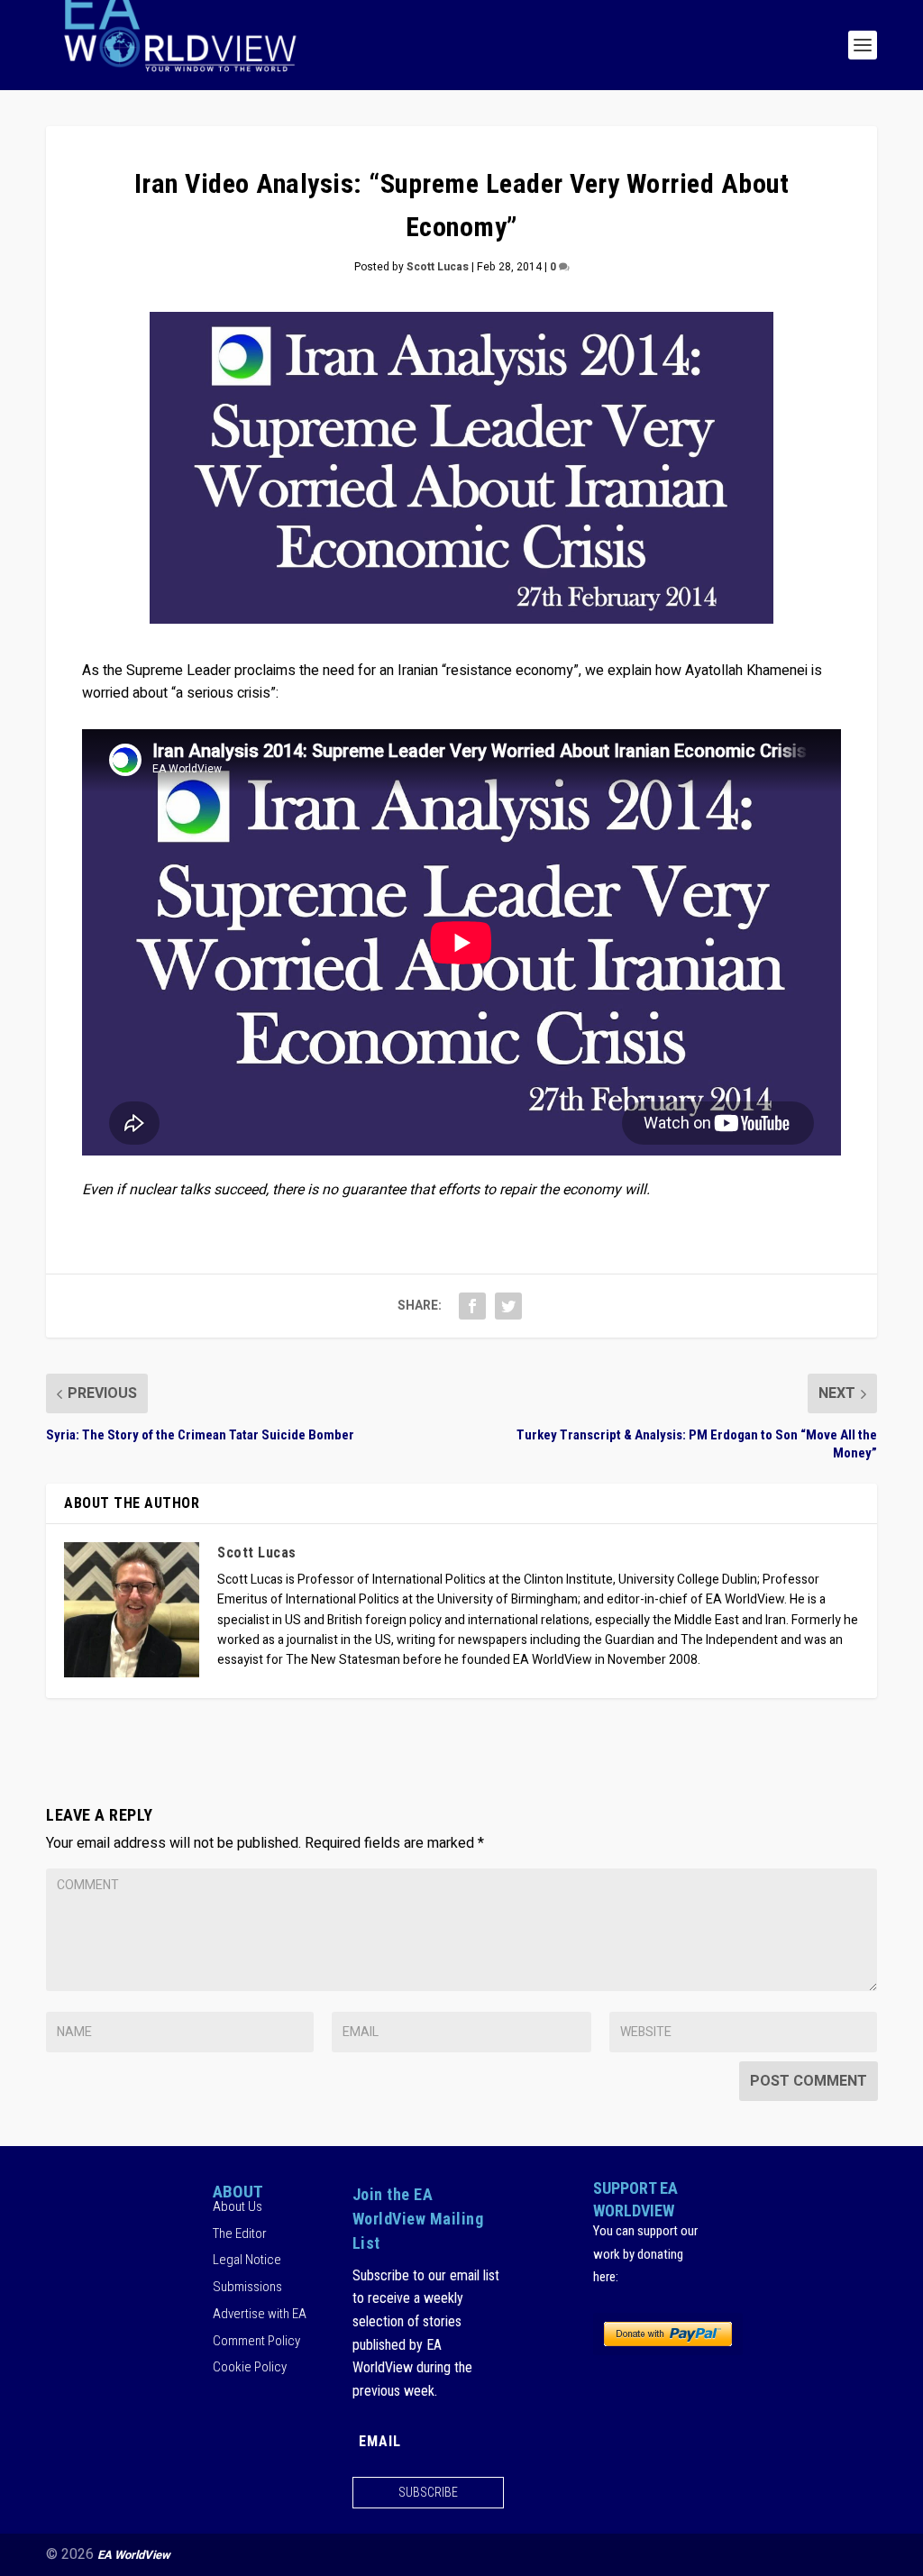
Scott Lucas (438, 267)
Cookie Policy (250, 2367)
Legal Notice (247, 2260)
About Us (238, 2206)
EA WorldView (134, 2555)
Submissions (247, 2287)
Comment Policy (256, 2341)
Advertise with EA (260, 2314)
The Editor (240, 2233)
